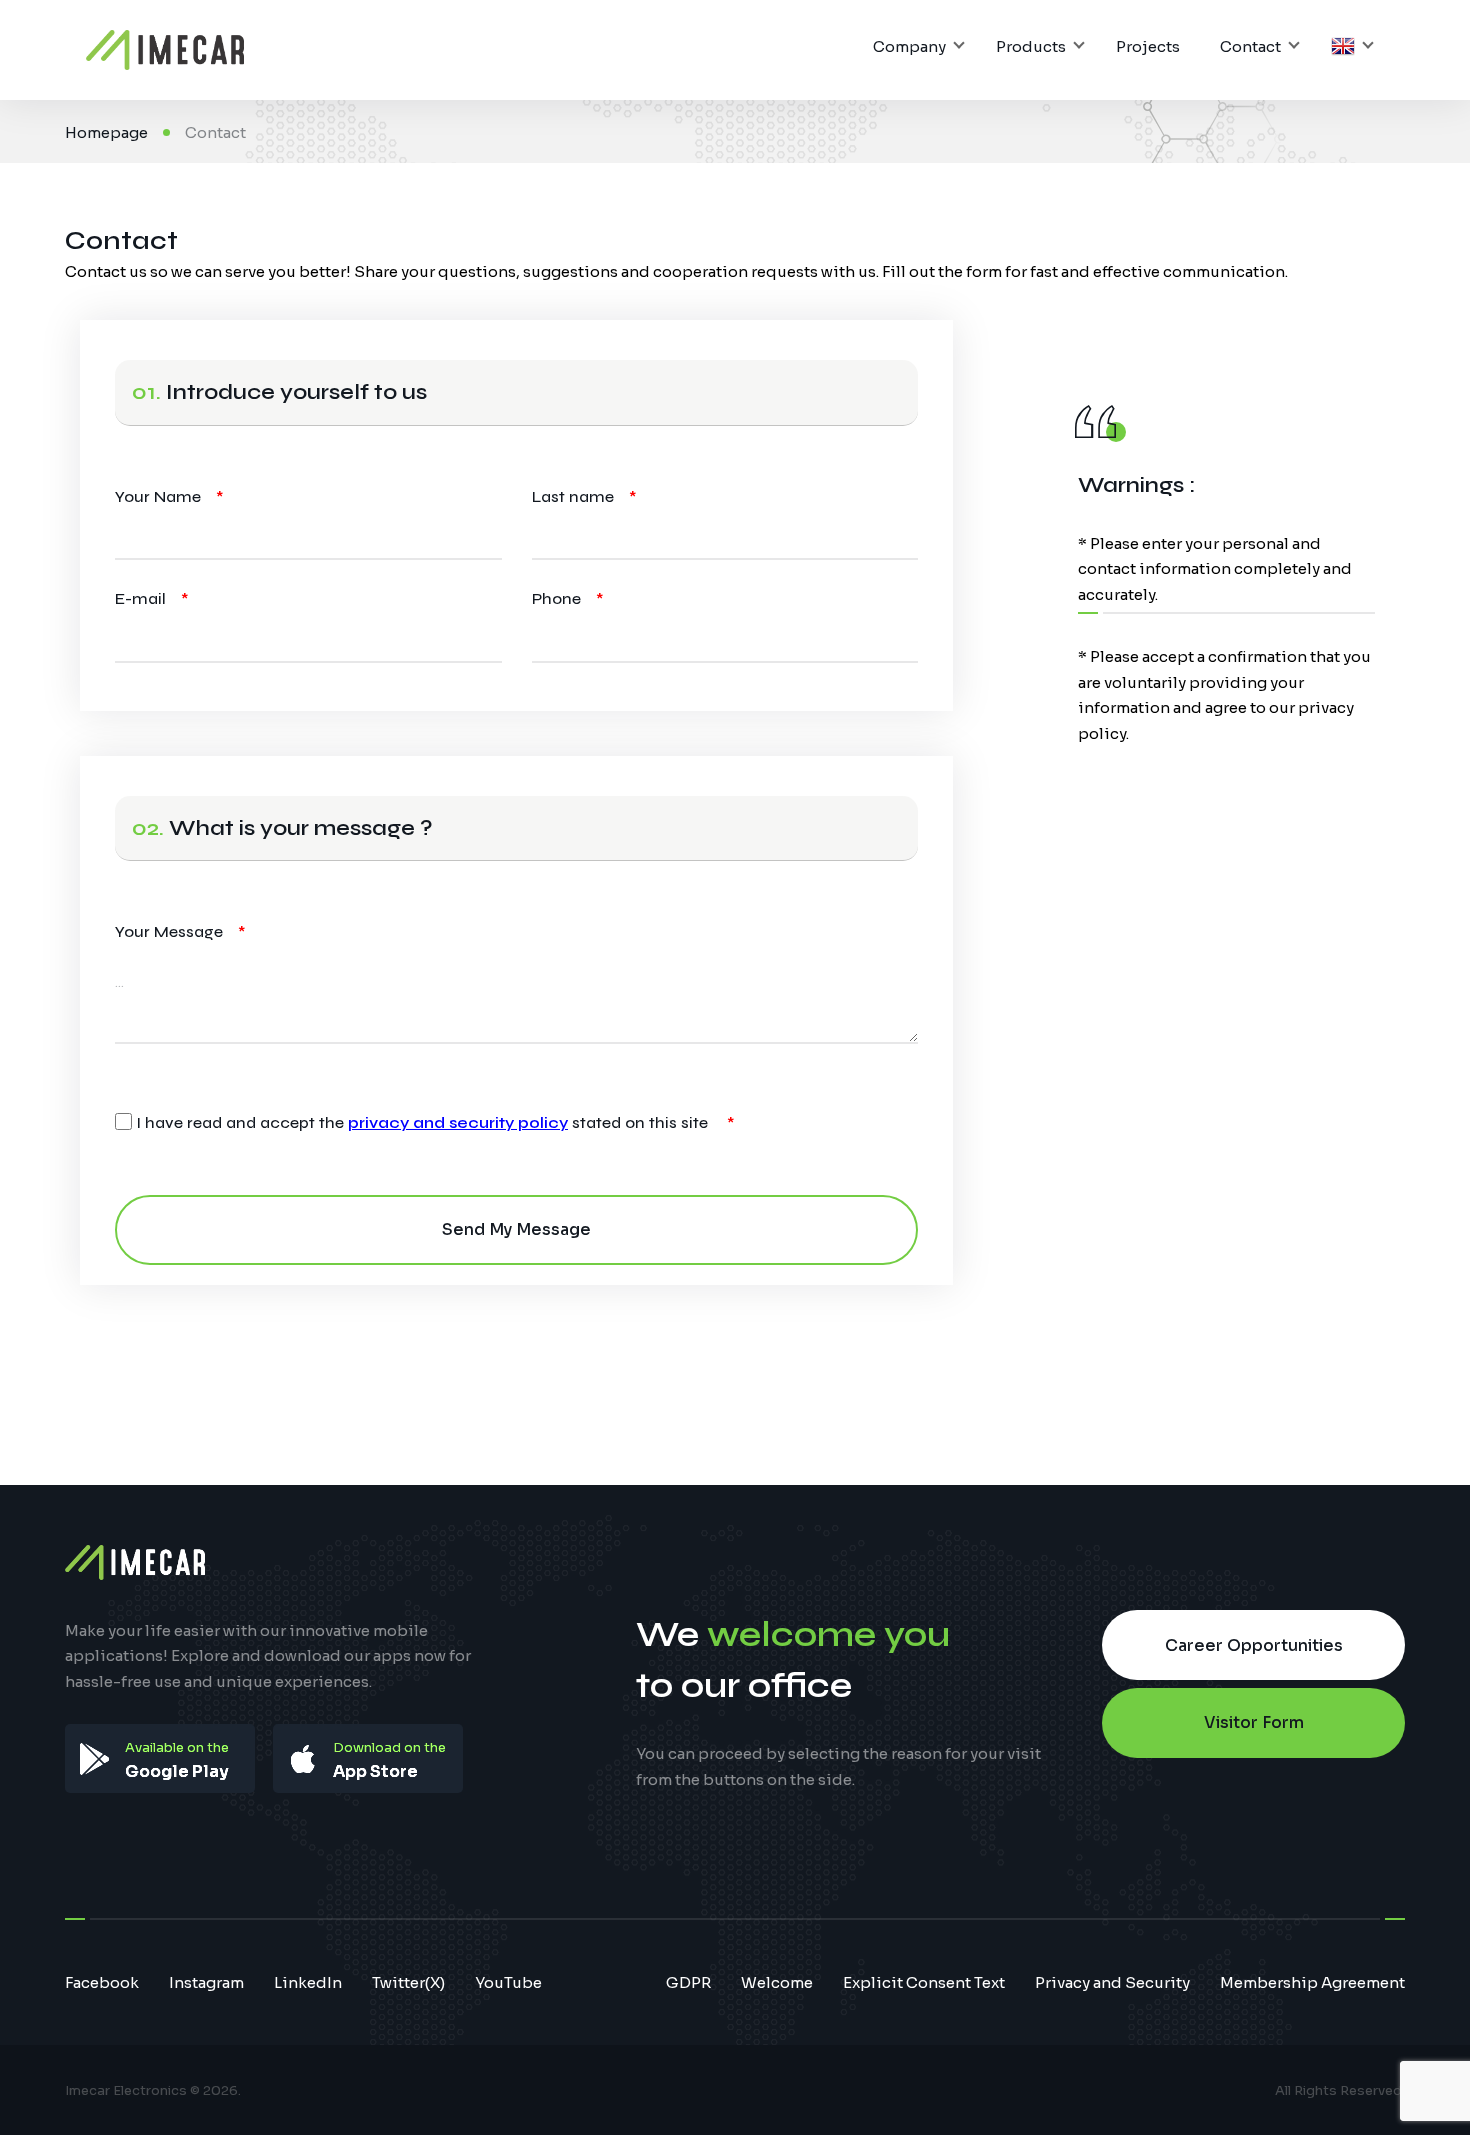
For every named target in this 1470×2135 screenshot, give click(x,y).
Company (909, 46)
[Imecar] (165, 50)
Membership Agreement (1312, 1982)
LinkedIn (308, 1982)
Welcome (777, 1982)
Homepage (106, 132)
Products (1031, 46)
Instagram (206, 1982)
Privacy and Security (1112, 1982)
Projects (1148, 46)
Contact (1250, 46)
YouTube (508, 1982)
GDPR (688, 1982)
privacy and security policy (458, 1122)
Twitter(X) (408, 1982)
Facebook (102, 1982)
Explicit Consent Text (924, 1982)
